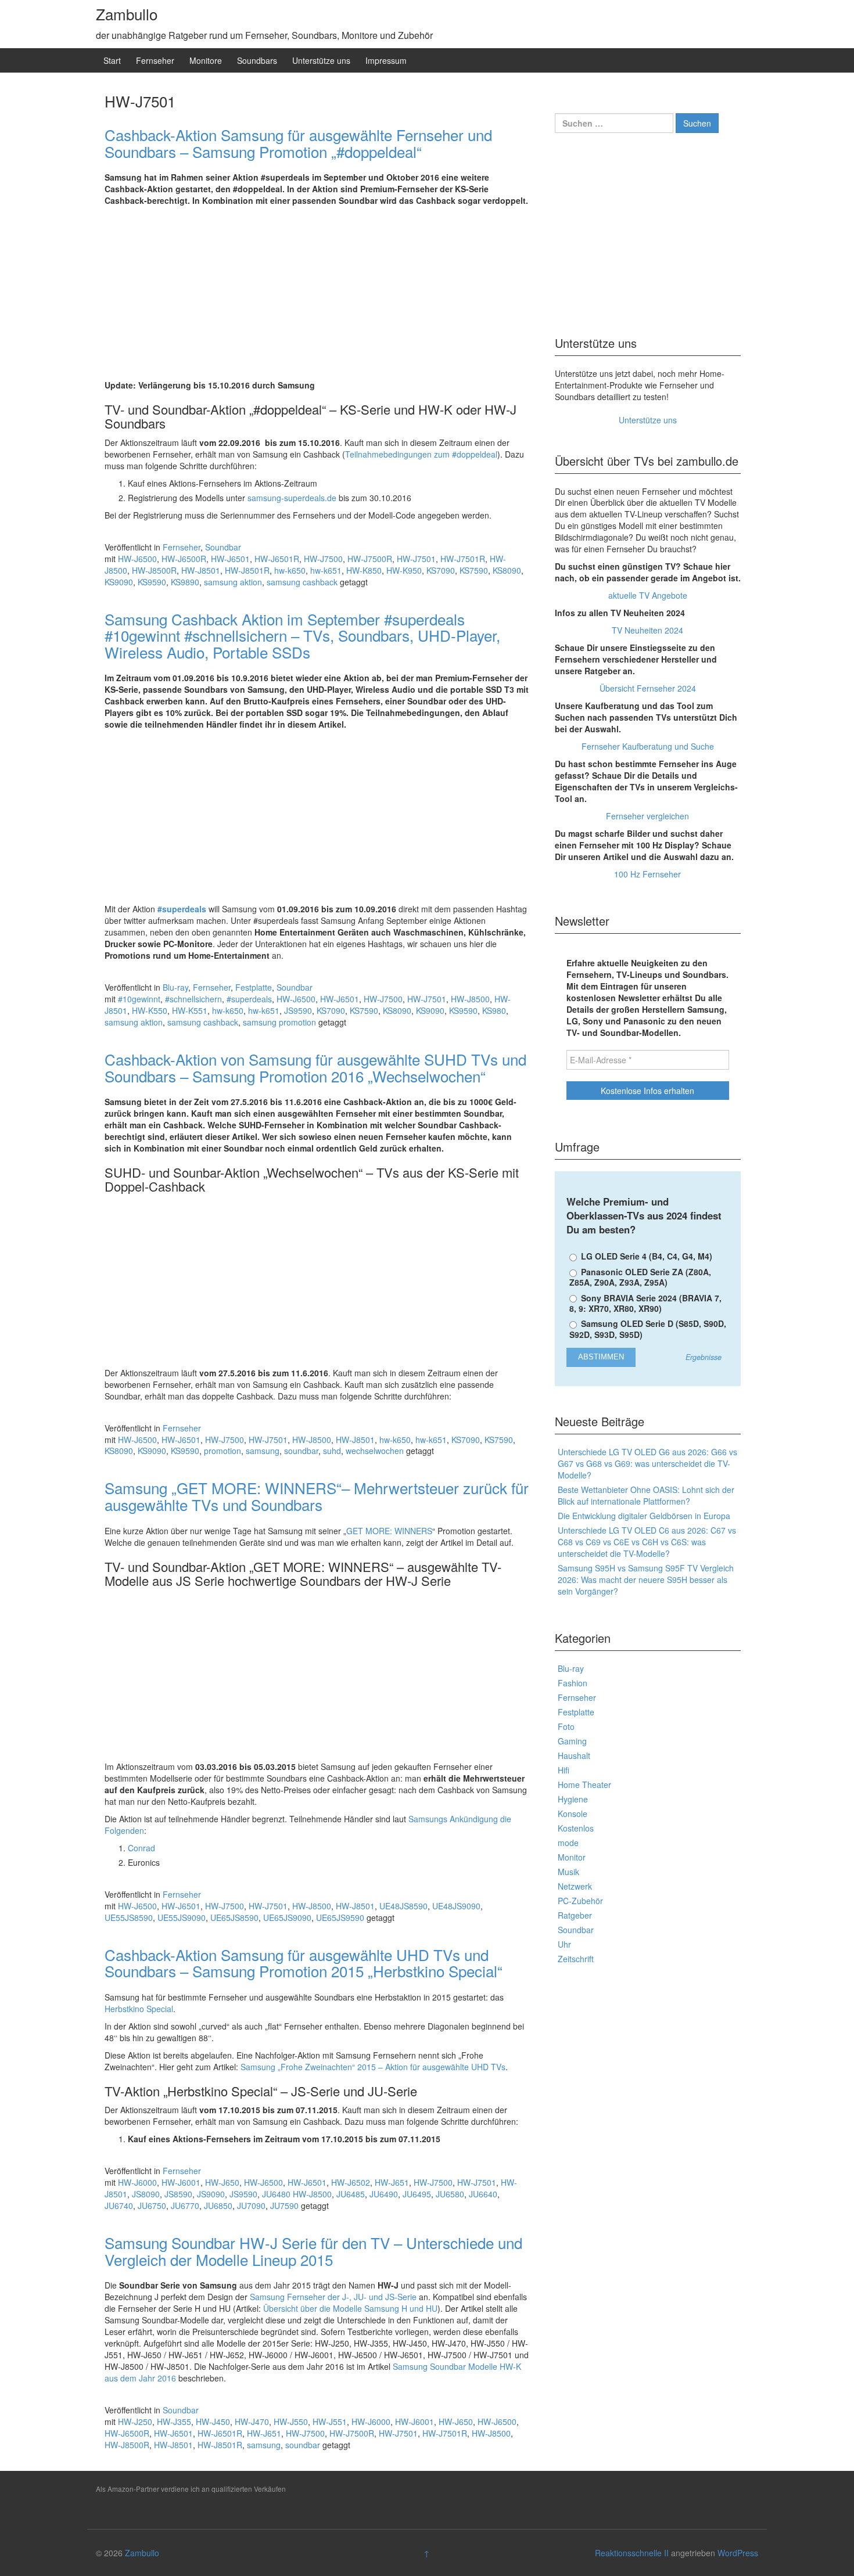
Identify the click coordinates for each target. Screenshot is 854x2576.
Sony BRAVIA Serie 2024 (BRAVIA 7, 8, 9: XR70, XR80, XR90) (645, 1303)
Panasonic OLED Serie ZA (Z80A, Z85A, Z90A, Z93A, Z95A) (640, 1277)
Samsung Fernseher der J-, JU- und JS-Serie (333, 2297)
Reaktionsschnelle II (632, 2553)
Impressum (386, 60)
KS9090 (119, 582)
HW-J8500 (470, 999)
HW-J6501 (230, 559)
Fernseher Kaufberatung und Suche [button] (648, 746)
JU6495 (417, 2194)
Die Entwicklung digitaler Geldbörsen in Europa (644, 1516)
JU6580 (450, 2194)
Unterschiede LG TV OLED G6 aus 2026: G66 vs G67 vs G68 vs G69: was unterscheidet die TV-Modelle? (647, 1463)
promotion (223, 1451)
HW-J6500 (137, 559)
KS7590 (474, 570)
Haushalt (574, 1755)
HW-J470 (252, 2422)
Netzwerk (575, 1886)
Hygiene (573, 1799)
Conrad (141, 1848)
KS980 (494, 1010)
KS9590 (152, 582)
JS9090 (211, 2194)
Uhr (564, 1944)
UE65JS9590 (340, 1917)
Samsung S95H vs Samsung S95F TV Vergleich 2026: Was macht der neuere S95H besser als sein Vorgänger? (646, 1580)
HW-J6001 (181, 2182)
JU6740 (119, 2206)
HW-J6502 (351, 2182)
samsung (263, 1451)
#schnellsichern (193, 999)
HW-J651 (392, 2182)
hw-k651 (326, 570)
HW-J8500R (154, 570)
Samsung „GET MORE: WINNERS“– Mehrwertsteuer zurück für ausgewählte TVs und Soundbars (317, 1496)
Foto (566, 1726)
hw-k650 (290, 570)
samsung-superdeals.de (292, 498)
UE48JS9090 (456, 1906)
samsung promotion (279, 1022)
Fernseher (155, 60)
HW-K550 (150, 1010)
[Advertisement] (317, 293)
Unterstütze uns (321, 60)
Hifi (564, 1770)
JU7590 (284, 2206)
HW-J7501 (416, 559)
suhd (332, 1451)
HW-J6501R (277, 559)
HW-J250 (135, 2422)
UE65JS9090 (287, 1917)
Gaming (572, 1741)
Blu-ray (175, 987)
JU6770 (185, 2206)
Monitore (206, 60)
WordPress (738, 2553)
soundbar (301, 1451)
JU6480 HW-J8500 (297, 2194)
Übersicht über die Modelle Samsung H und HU (350, 2308)
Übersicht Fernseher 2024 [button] (648, 688)
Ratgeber (575, 1915)
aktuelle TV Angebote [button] (648, 595)
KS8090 (507, 570)
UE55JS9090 (182, 1917)
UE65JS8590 (234, 1917)
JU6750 (152, 2206)
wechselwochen (375, 1451)
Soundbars (257, 60)
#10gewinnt (139, 999)
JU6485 (351, 2194)
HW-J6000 (137, 2182)
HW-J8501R (247, 570)
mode (568, 1843)
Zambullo (127, 14)
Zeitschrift (576, 1959)
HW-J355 (174, 2422)
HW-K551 (190, 1010)
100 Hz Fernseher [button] (647, 874)
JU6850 (218, 2206)
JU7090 (251, 2206)
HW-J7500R (370, 559)
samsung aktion (233, 582)
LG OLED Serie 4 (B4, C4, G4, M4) (645, 1256)
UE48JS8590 (403, 1906)
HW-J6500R (184, 559)
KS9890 (185, 582)
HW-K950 (404, 570)
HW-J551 (330, 2422)
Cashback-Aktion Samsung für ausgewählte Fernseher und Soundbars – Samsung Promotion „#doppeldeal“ (298, 143)
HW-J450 (213, 2422)
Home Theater (584, 1785)
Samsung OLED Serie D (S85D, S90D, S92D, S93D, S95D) (648, 1329)
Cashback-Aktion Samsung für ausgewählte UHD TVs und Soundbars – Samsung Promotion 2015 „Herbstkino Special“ (304, 1963)
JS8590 (178, 2194)
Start (112, 60)
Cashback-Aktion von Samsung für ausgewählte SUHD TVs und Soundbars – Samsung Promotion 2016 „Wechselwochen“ (315, 1067)
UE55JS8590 (129, 1917)
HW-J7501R (463, 559)
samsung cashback (302, 582)
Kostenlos (576, 1828)
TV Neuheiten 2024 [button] (647, 630)
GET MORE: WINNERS (389, 1531)
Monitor (572, 1857)
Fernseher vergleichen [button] (647, 816)
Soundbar (223, 547)
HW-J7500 (323, 559)
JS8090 (146, 2194)
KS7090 (441, 570)
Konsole (573, 1814)
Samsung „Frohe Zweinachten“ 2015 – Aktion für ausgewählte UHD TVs (373, 2067)
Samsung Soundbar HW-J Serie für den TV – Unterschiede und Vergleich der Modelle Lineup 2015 (313, 2251)
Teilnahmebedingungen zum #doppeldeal (421, 454)
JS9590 (298, 1010)
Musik (568, 1872)
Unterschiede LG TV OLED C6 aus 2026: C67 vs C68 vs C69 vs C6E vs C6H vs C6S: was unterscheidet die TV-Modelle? (647, 1542)
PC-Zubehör (580, 1901)
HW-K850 (364, 570)
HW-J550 (291, 2422)
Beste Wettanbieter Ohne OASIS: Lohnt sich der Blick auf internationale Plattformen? (646, 1495)
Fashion (573, 1683)
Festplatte (254, 987)
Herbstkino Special (139, 2009)
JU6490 (384, 2194)
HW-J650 (222, 2182)
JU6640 (483, 2194)
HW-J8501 (201, 570)
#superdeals (182, 909)
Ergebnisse (704, 1357)
